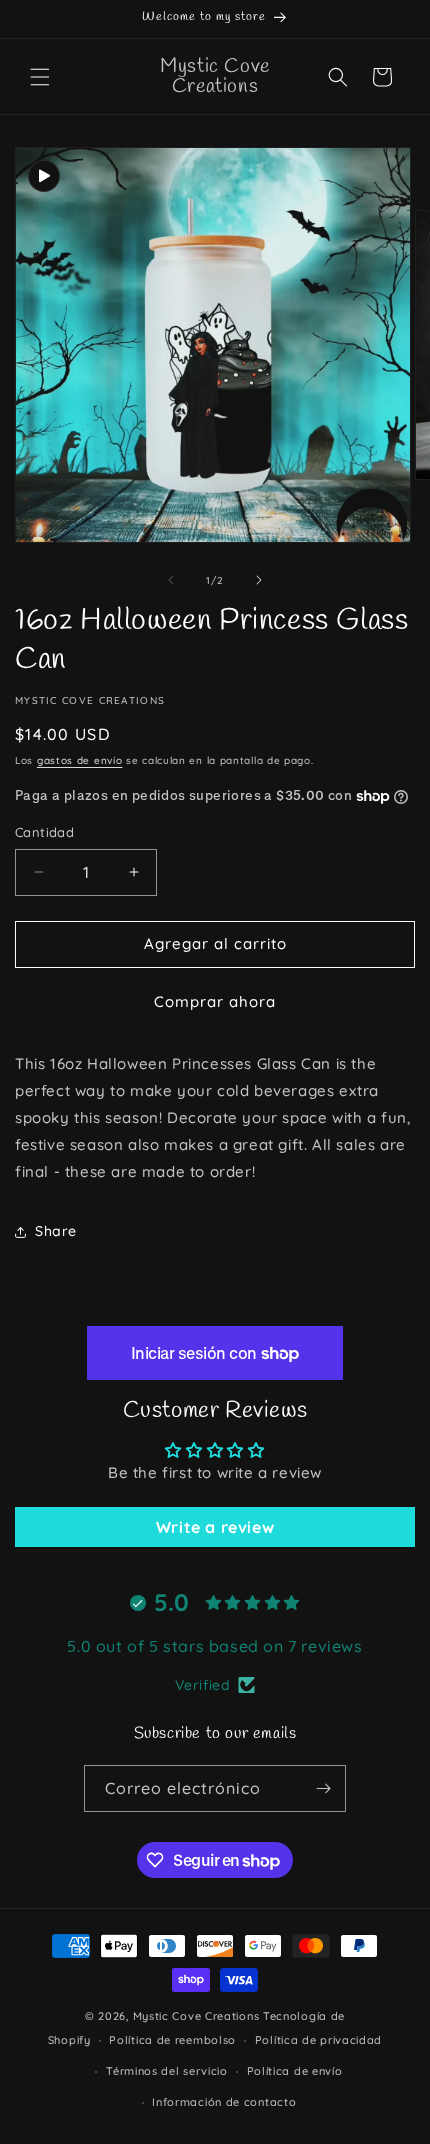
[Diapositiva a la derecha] (259, 580)
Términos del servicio (167, 2071)
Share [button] (56, 1231)
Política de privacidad (318, 2040)
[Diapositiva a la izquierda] (171, 580)
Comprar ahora (215, 1001)
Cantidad (44, 832)
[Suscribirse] (323, 1788)
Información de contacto (224, 2102)
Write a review (215, 1527)
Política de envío (295, 2071)
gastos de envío (80, 760)
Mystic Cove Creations (196, 2016)
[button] (40, 77)
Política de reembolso (172, 2040)
